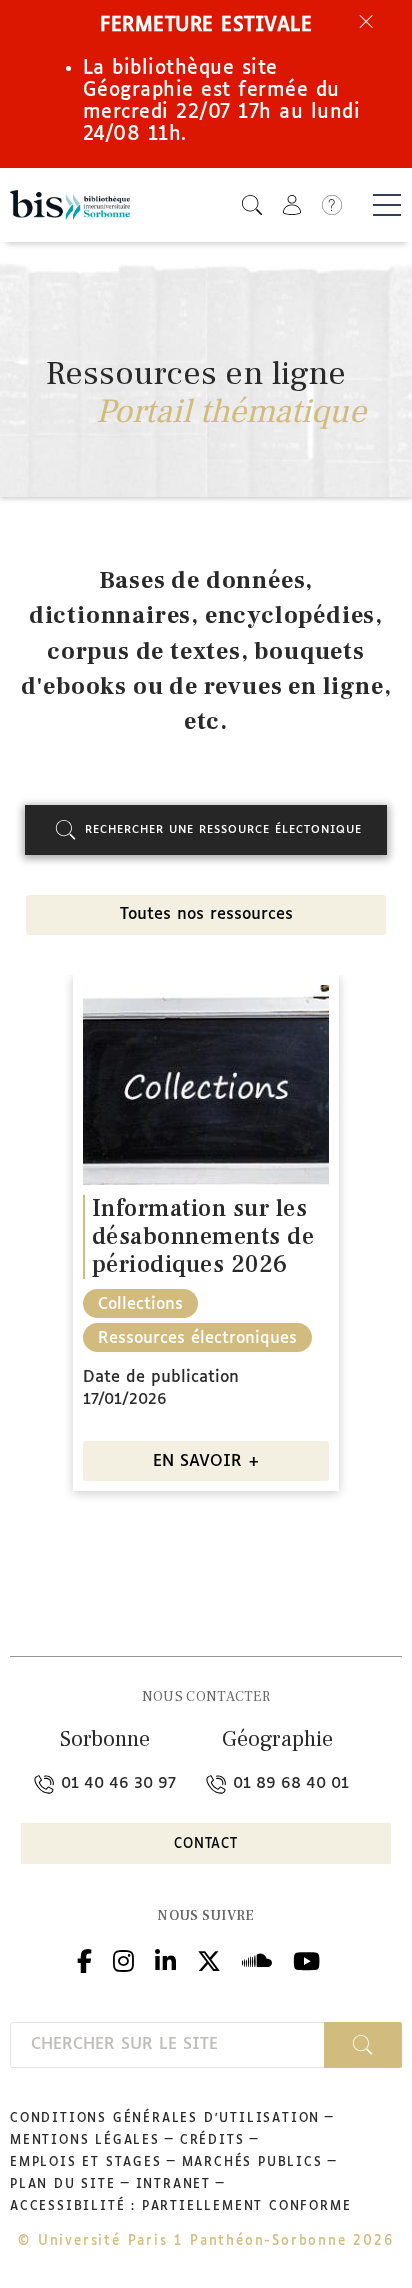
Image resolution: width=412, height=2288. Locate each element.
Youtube (306, 1959)
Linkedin (165, 1959)
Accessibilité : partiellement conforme (180, 2207)
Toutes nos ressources (206, 914)
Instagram (123, 1959)
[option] (206, 1240)
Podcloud (257, 1959)
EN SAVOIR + (206, 1461)
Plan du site (63, 2185)
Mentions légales (85, 2141)
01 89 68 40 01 (288, 1783)
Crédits (212, 2141)
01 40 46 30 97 (116, 1783)
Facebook (84, 1959)
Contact (206, 1844)
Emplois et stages (86, 2163)
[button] (252, 204)
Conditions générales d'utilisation (165, 2119)
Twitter (209, 1959)
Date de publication (161, 1377)
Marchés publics (252, 2163)
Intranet (173, 2185)
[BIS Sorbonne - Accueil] (70, 205)
